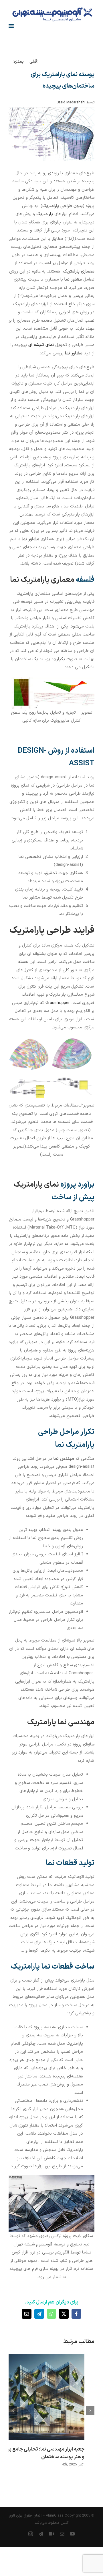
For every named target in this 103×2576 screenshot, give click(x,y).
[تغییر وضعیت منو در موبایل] (12, 26)
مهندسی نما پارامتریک (61, 1722)
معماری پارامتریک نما (42, 580)
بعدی (19, 62)
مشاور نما (74, 353)
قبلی (33, 62)
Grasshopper (58, 1003)
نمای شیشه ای (41, 345)
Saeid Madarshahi (71, 103)
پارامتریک (45, 214)
